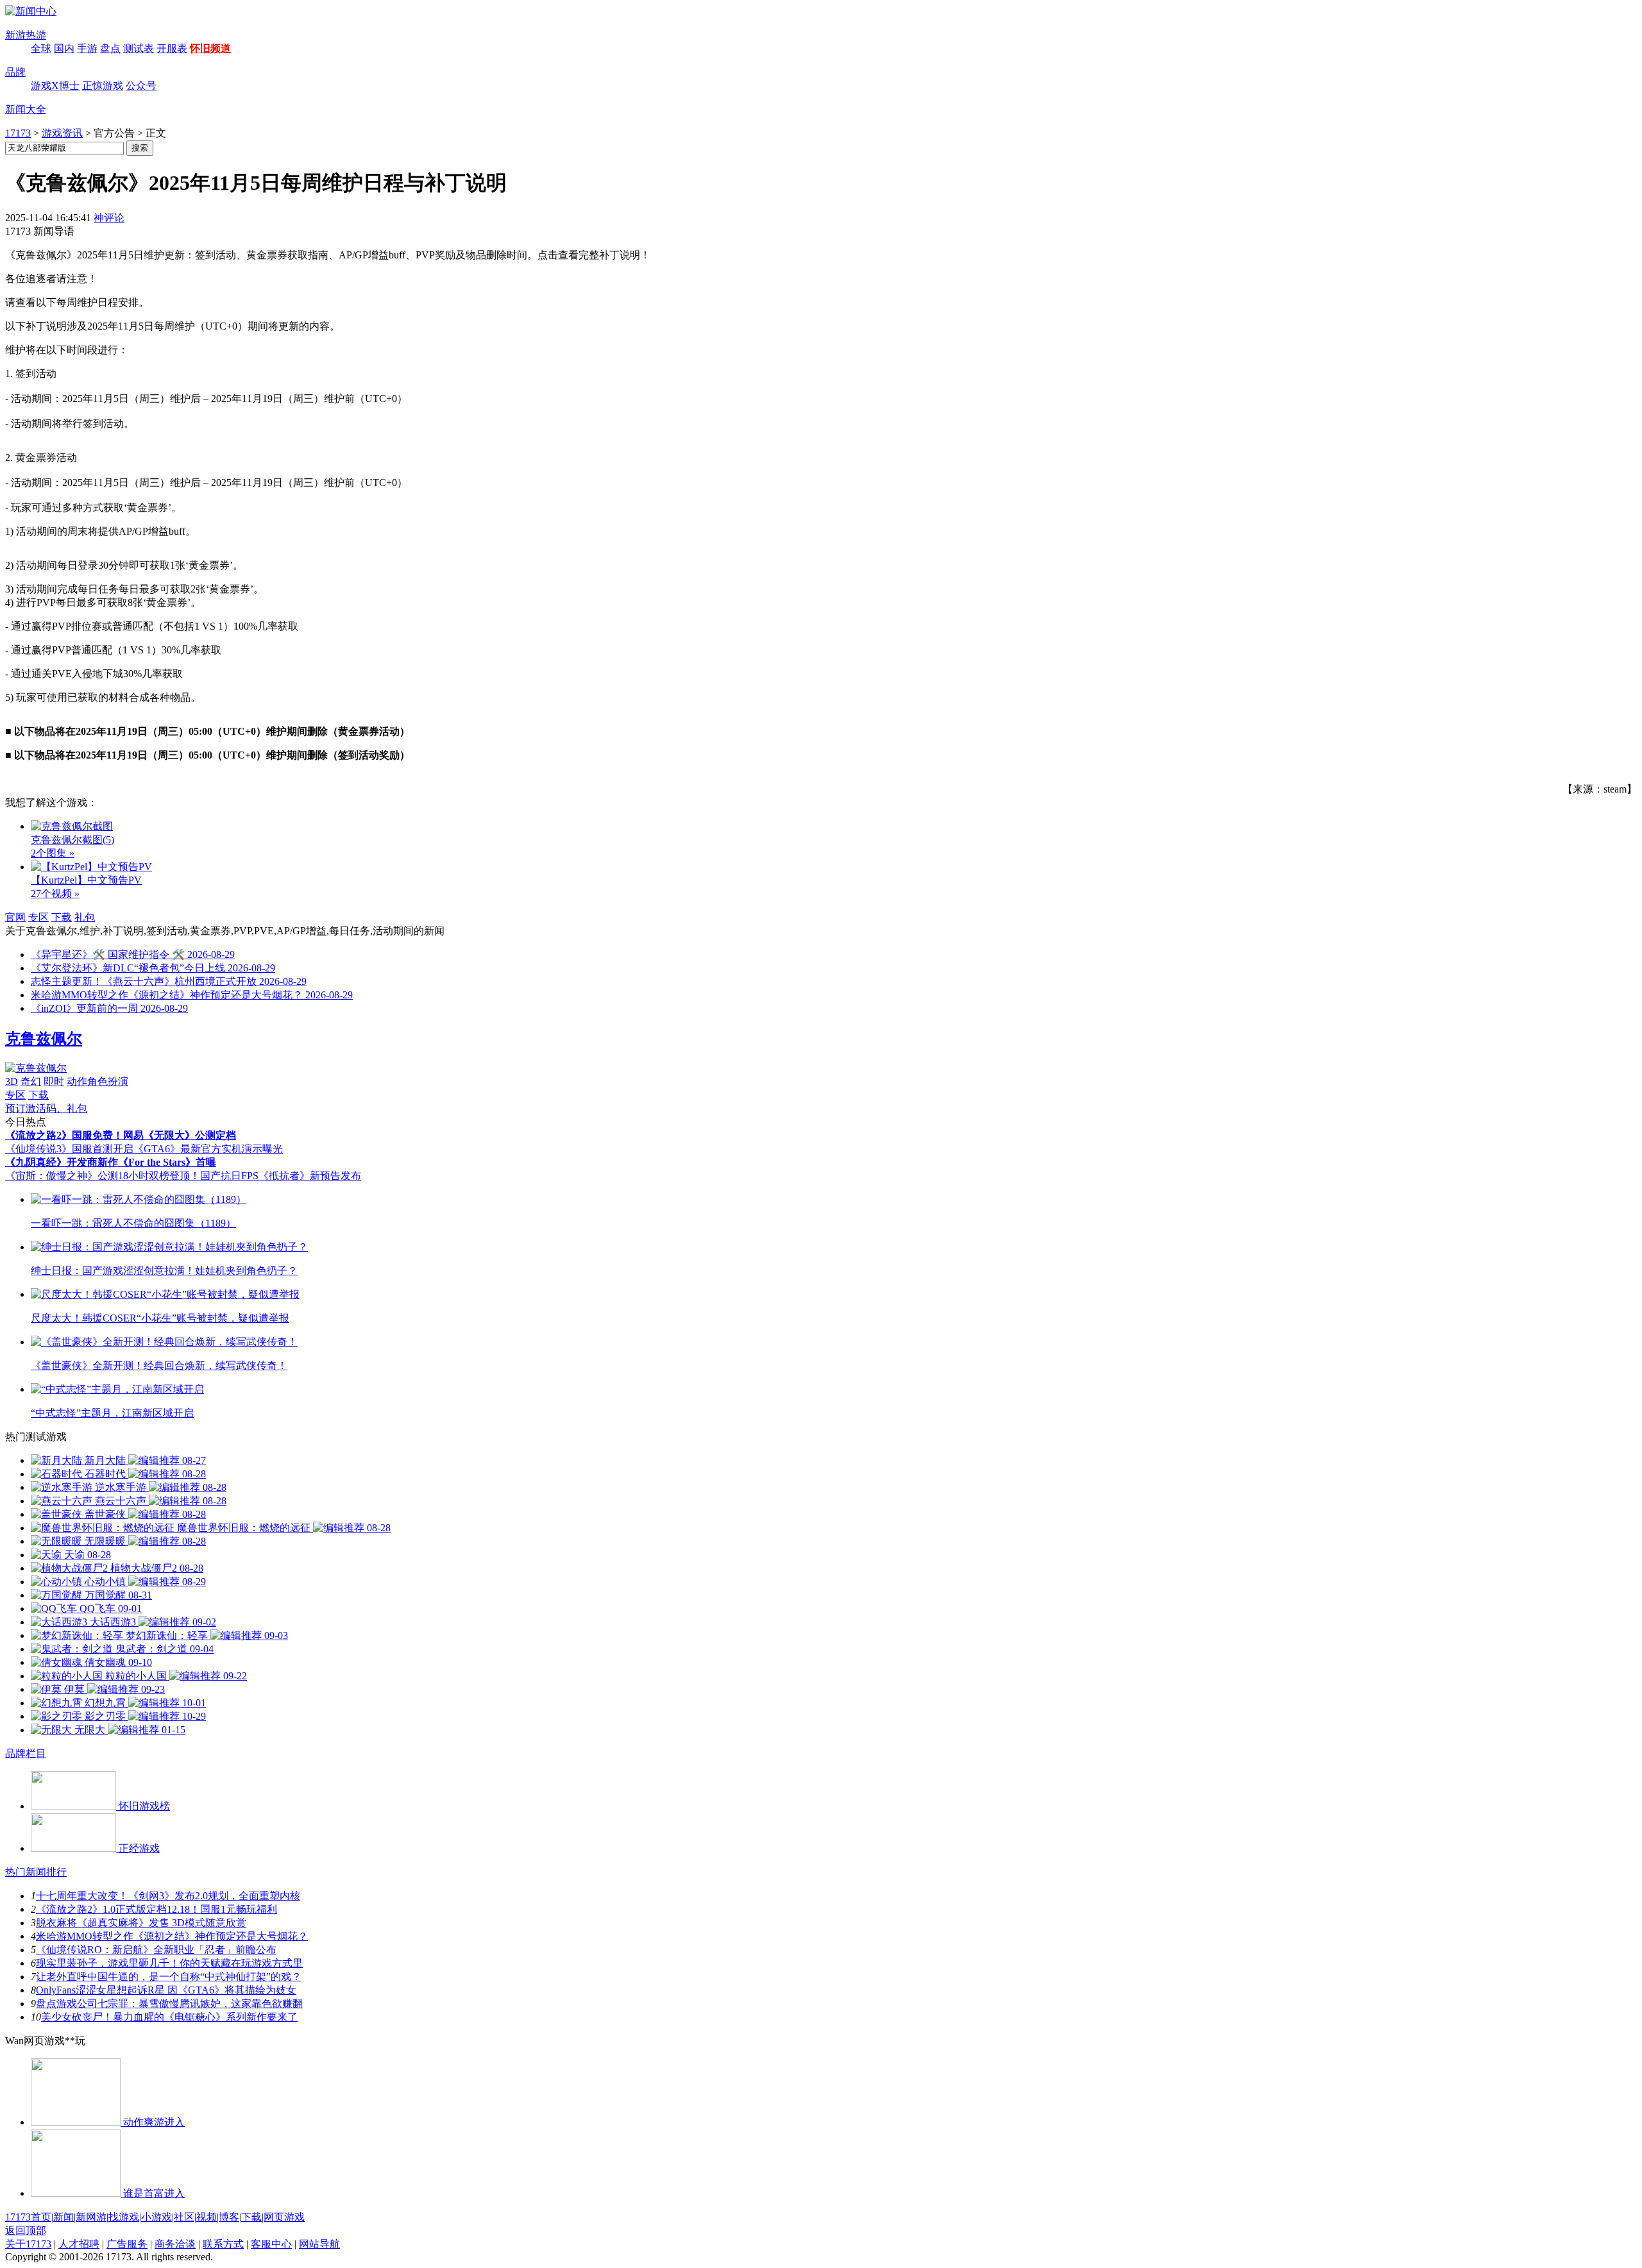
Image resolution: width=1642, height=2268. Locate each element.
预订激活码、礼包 (46, 1108)
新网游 (91, 2217)
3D (12, 1081)
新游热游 (26, 35)
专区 (38, 917)
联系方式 (223, 2244)
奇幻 (31, 1081)
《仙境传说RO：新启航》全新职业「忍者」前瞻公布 (156, 1950)
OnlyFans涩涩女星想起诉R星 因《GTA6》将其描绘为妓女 (166, 1990)
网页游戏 (284, 2217)
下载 (62, 917)
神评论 (109, 218)
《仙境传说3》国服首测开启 (69, 1149)
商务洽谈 (175, 2244)
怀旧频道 (210, 48)
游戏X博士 (55, 86)
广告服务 (127, 2244)
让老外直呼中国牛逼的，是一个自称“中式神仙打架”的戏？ (169, 1977)
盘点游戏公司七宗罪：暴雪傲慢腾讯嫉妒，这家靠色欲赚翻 (169, 2003)
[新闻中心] (31, 11)
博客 (229, 2217)
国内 (64, 48)
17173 (18, 133)
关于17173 (28, 2244)
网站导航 (319, 2244)
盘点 (110, 48)
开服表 (172, 48)
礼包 (85, 917)
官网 (15, 917)
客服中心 (271, 2244)
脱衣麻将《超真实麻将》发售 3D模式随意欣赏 (141, 1923)
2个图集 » (53, 853)
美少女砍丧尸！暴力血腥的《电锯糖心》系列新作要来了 (169, 2017)
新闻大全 (26, 109)
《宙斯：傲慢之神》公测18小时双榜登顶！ (103, 1176)
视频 (207, 2217)
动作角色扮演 (97, 1081)
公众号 (141, 86)
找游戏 (124, 2217)
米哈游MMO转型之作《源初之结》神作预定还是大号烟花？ (172, 1936)
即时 (54, 1081)
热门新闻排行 (36, 1872)
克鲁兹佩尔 (44, 1039)
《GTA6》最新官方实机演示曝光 (208, 1149)
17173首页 (28, 2217)
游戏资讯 (62, 133)
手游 (87, 48)
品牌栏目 (26, 1753)
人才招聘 (79, 2244)
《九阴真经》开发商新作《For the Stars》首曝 (111, 1162)
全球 (41, 48)
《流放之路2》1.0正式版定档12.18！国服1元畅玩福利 (157, 1909)
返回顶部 (26, 2230)
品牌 (15, 72)
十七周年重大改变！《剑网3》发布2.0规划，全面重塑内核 (168, 1896)
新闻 (63, 2217)
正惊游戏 (103, 86)
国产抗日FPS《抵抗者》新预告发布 (281, 1176)
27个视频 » (55, 894)
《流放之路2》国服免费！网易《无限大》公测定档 (121, 1135)
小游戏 (157, 2217)
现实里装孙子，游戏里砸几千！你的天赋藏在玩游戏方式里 (169, 1963)
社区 (184, 2217)
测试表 (139, 48)
